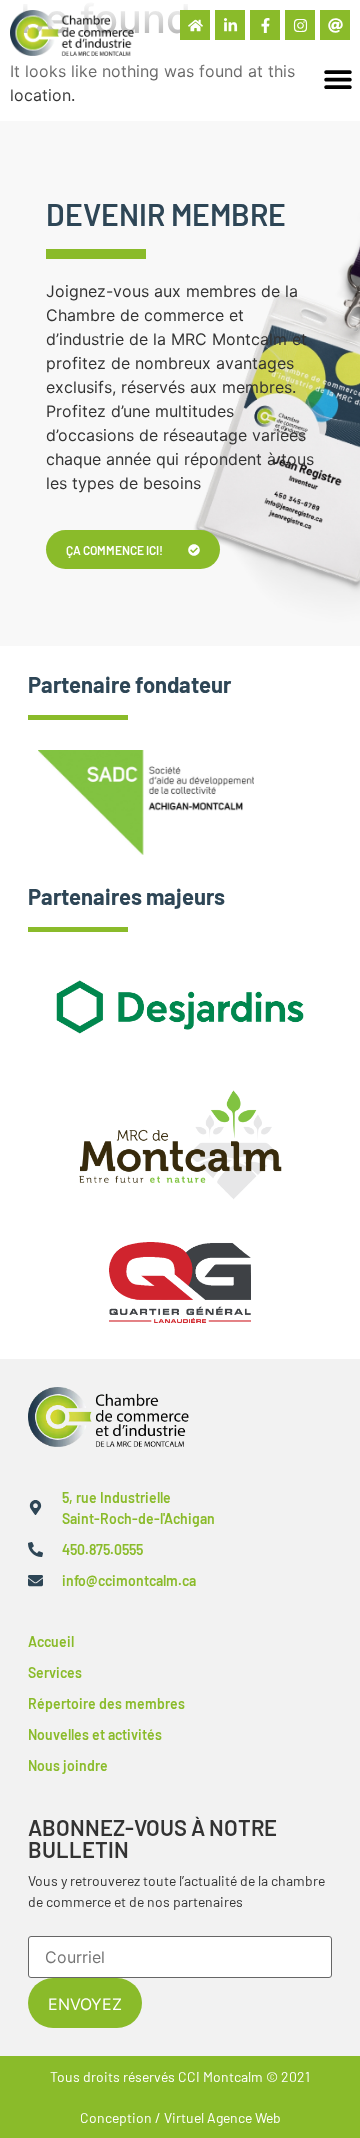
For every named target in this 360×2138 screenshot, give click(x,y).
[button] (337, 78)
